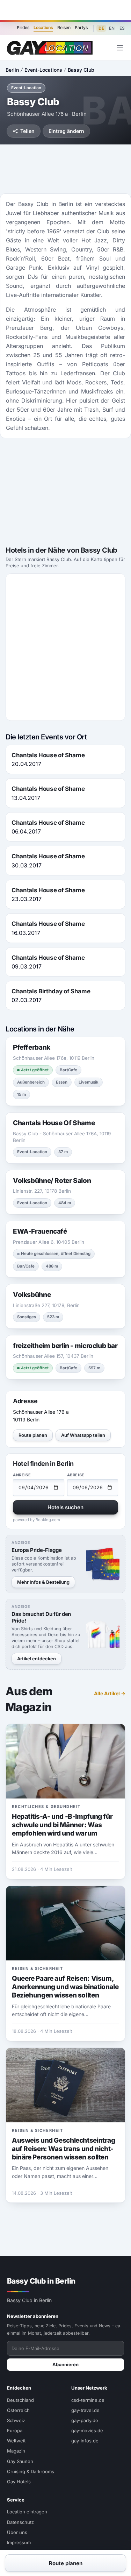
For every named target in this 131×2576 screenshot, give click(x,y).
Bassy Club (81, 70)
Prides (23, 27)
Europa (15, 2430)
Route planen (33, 1435)
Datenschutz (20, 2522)
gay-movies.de (87, 2430)
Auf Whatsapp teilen (83, 1435)
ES (122, 28)
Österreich (18, 2410)
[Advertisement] (66, 10)
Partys (81, 27)
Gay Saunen (20, 2461)
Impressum (19, 2542)
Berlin (12, 70)
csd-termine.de (88, 2400)
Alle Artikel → (110, 1693)
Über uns (17, 2532)
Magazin (16, 2451)
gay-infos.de (85, 2441)
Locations (43, 27)
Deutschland (20, 2400)
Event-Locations (43, 70)
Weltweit (16, 2441)
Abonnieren (65, 2364)
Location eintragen (27, 2512)
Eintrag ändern (66, 131)
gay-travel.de (85, 2410)
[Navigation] (120, 48)
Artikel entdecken (37, 1659)
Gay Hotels (19, 2482)
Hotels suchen (65, 1507)
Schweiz (16, 2420)
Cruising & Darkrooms (31, 2471)
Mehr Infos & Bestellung (43, 1582)
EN (112, 28)
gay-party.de (85, 2420)
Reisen (64, 27)
